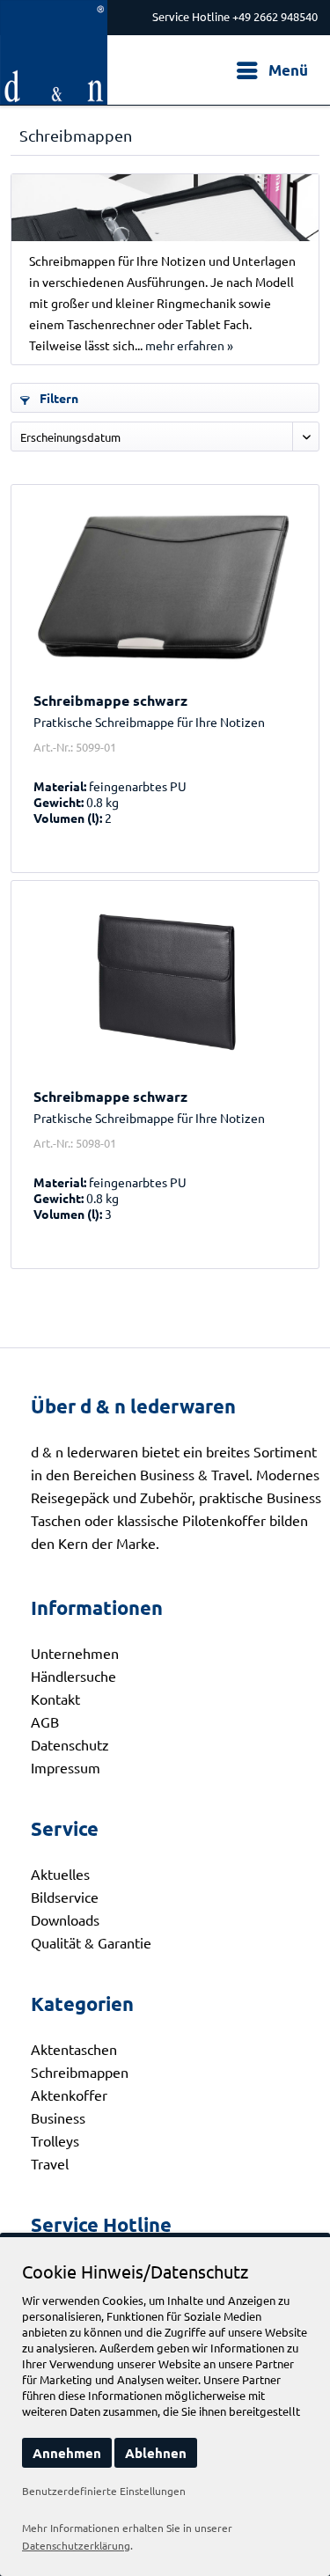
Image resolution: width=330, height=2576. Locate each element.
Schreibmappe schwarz (110, 701)
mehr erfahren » (189, 345)
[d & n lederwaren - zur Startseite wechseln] (54, 15)
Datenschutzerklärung (76, 2545)
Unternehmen (75, 1653)
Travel (50, 2163)
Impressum (66, 1767)
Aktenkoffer (69, 2095)
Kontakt (55, 1699)
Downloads (65, 1919)
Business (58, 2117)
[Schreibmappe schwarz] (165, 586)
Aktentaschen (74, 2049)
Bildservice (65, 1897)
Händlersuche (73, 1676)
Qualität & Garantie (91, 1942)
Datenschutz (70, 1744)
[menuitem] (271, 70)
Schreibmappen (80, 2072)
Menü (288, 70)
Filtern (58, 398)
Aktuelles (60, 1874)
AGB (45, 1721)
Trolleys (55, 2140)
